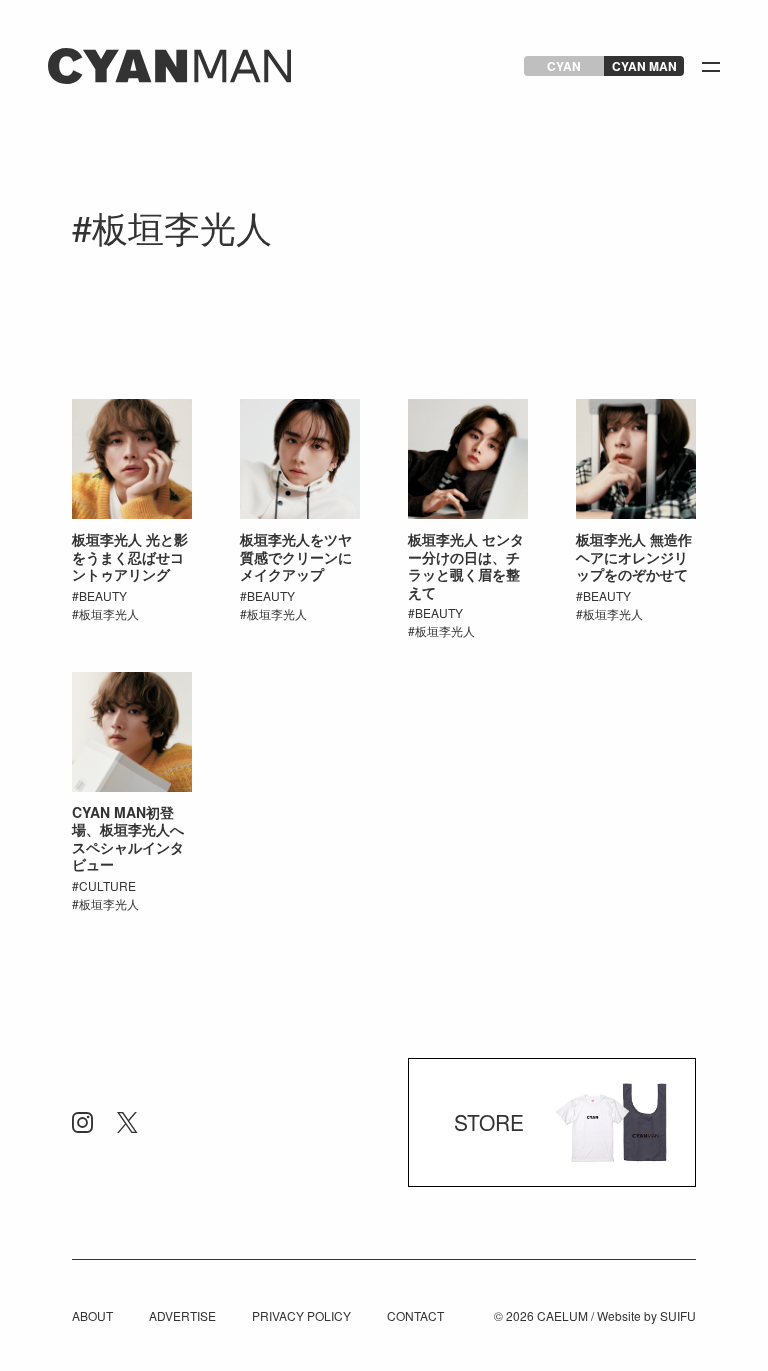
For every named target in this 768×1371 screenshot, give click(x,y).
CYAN (564, 66)
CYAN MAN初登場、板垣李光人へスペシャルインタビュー (128, 838)
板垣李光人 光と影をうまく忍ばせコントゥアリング (130, 556)
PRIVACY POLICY (301, 1315)
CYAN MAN (644, 66)
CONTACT (415, 1315)
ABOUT (92, 1315)
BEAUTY (103, 595)
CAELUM (562, 1315)
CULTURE (107, 885)
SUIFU (678, 1315)
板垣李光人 (109, 613)
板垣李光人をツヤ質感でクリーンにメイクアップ (296, 556)
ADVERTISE (182, 1315)
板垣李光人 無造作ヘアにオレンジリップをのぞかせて (634, 556)
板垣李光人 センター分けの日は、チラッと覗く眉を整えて (466, 565)
